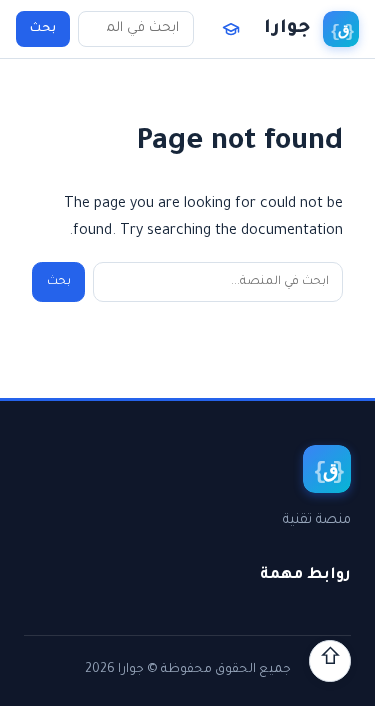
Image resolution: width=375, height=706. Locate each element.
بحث (43, 29)
